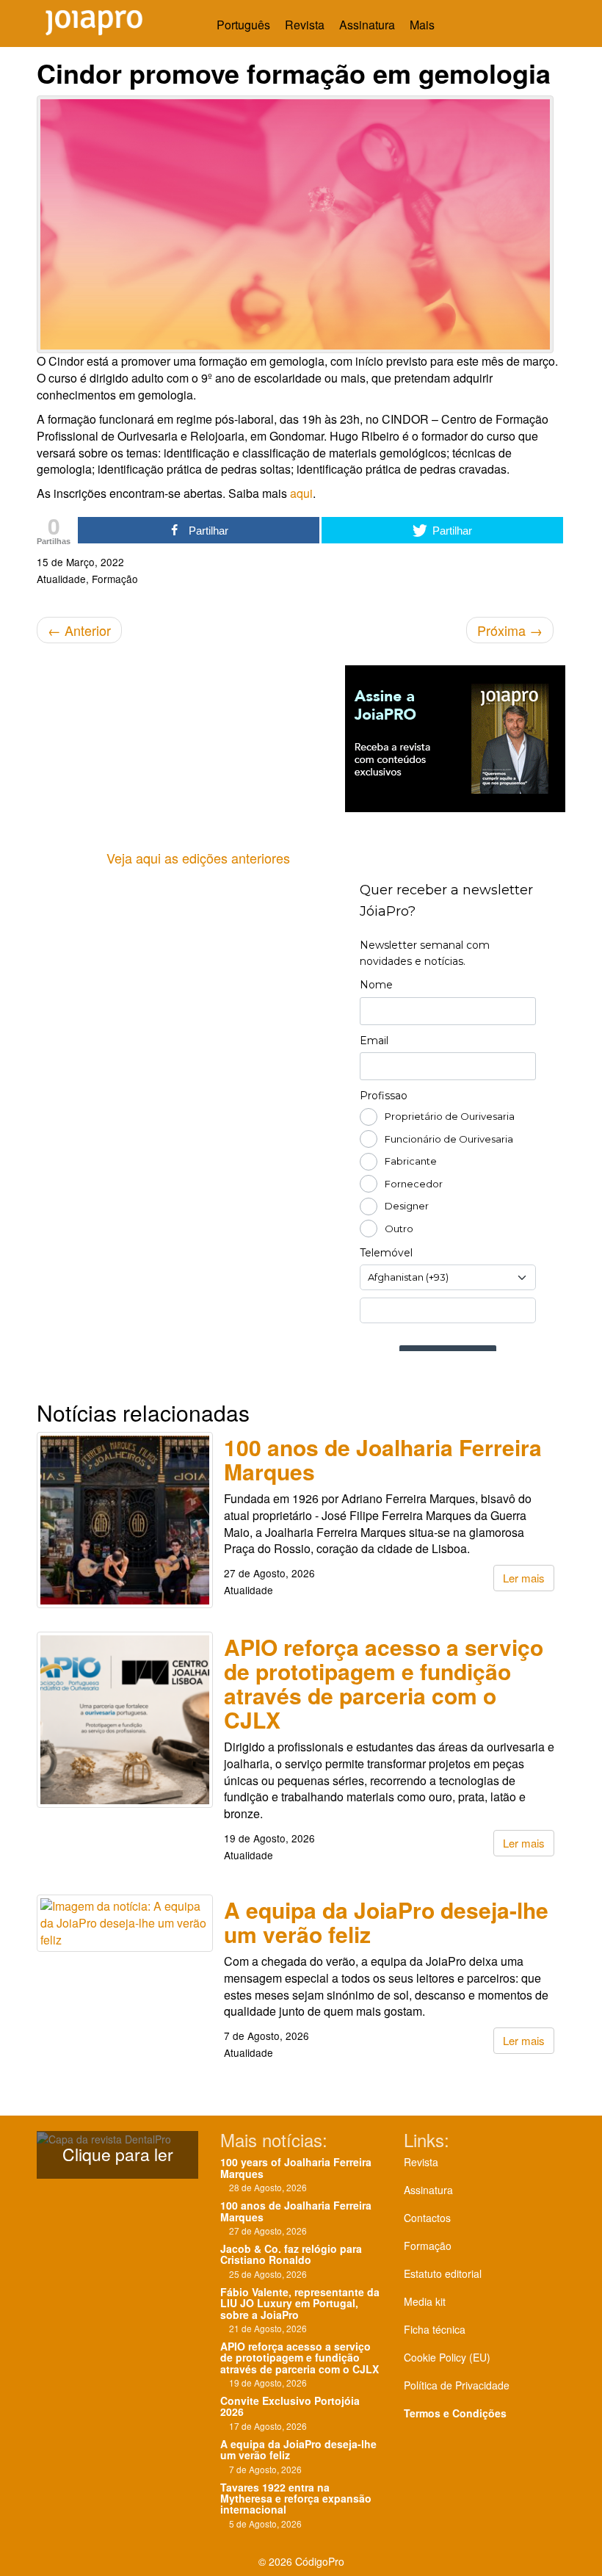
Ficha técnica (435, 2329)
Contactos (427, 2218)
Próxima (510, 630)
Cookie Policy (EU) (447, 2357)
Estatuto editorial (443, 2273)
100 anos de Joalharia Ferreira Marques (383, 1459)
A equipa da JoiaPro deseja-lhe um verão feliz (386, 1922)
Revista (305, 25)
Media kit (425, 2301)
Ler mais (524, 1578)
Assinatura (367, 25)
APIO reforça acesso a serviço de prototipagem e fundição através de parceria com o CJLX (384, 1683)
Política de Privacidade (457, 2385)
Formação (428, 2246)
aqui (301, 493)
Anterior (79, 630)
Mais (424, 25)
